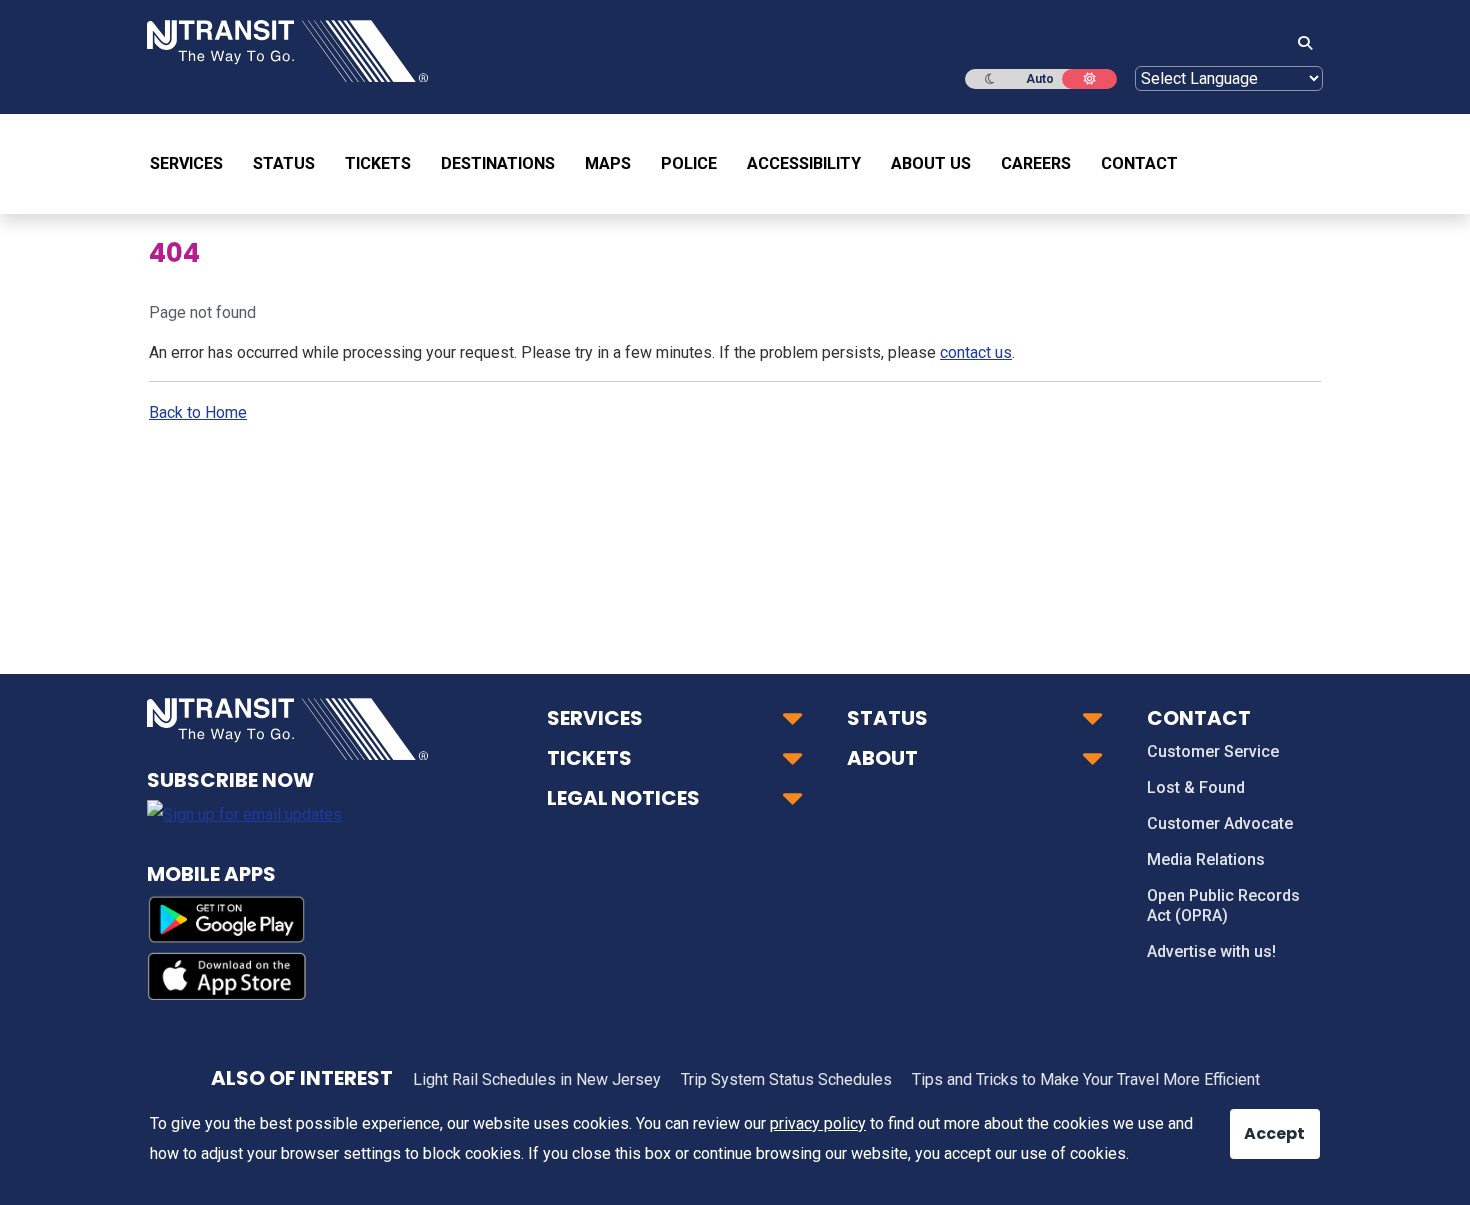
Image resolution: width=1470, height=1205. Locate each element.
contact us (976, 352)
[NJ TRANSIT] (287, 49)
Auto (1040, 79)
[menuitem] (194, 164)
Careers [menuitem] (1036, 163)
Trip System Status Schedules (786, 1079)
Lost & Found (1196, 787)
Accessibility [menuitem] (804, 163)
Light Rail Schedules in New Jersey (537, 1079)
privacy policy (818, 1123)
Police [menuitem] (689, 163)
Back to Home (198, 412)
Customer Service (1213, 751)
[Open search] (1299, 44)
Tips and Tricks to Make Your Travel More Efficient (1086, 1079)
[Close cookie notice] (1260, 1124)
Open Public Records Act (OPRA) (1223, 905)
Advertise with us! (1211, 951)
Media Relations (1206, 859)
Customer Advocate (1220, 823)
